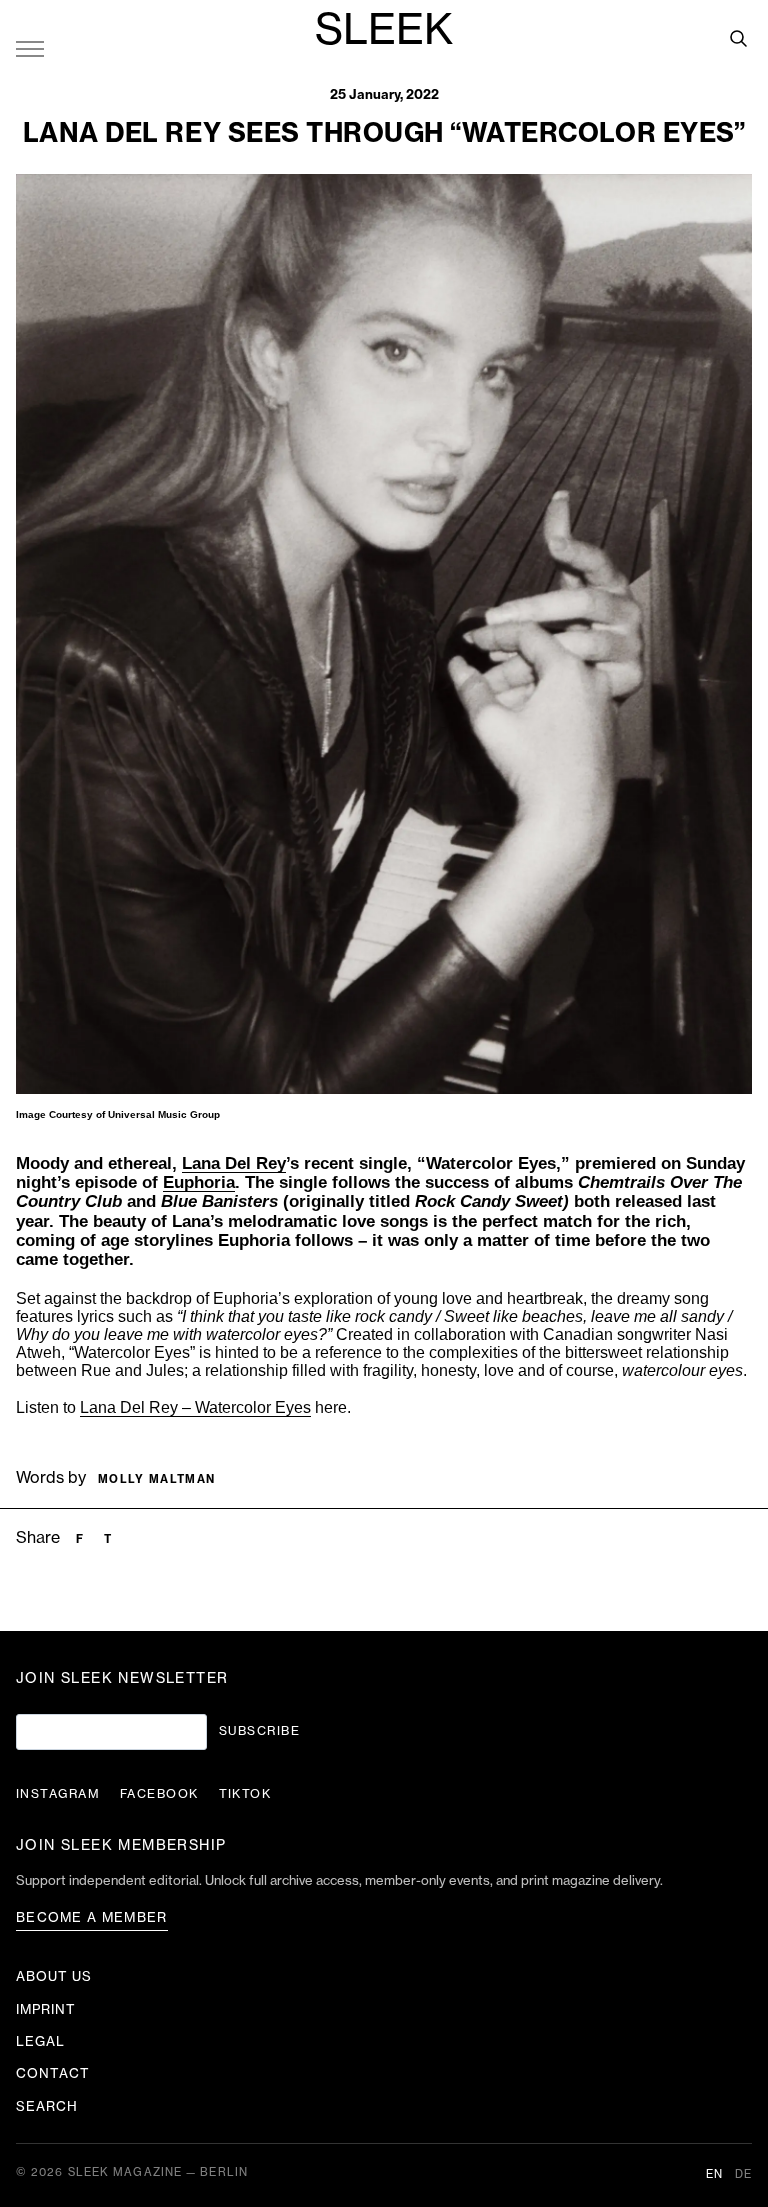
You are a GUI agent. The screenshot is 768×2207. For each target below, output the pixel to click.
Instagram (58, 1794)
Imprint (46, 2009)
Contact (53, 2073)
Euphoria (199, 1182)
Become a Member (92, 1917)
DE (743, 2174)
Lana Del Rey (234, 1163)
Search (47, 2106)
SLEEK (384, 31)
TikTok (245, 1794)
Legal (40, 2041)
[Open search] (738, 38)
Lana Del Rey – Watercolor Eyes (195, 1407)
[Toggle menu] (30, 48)
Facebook (159, 1794)
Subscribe (259, 1731)
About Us (54, 1976)
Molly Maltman (156, 1479)
